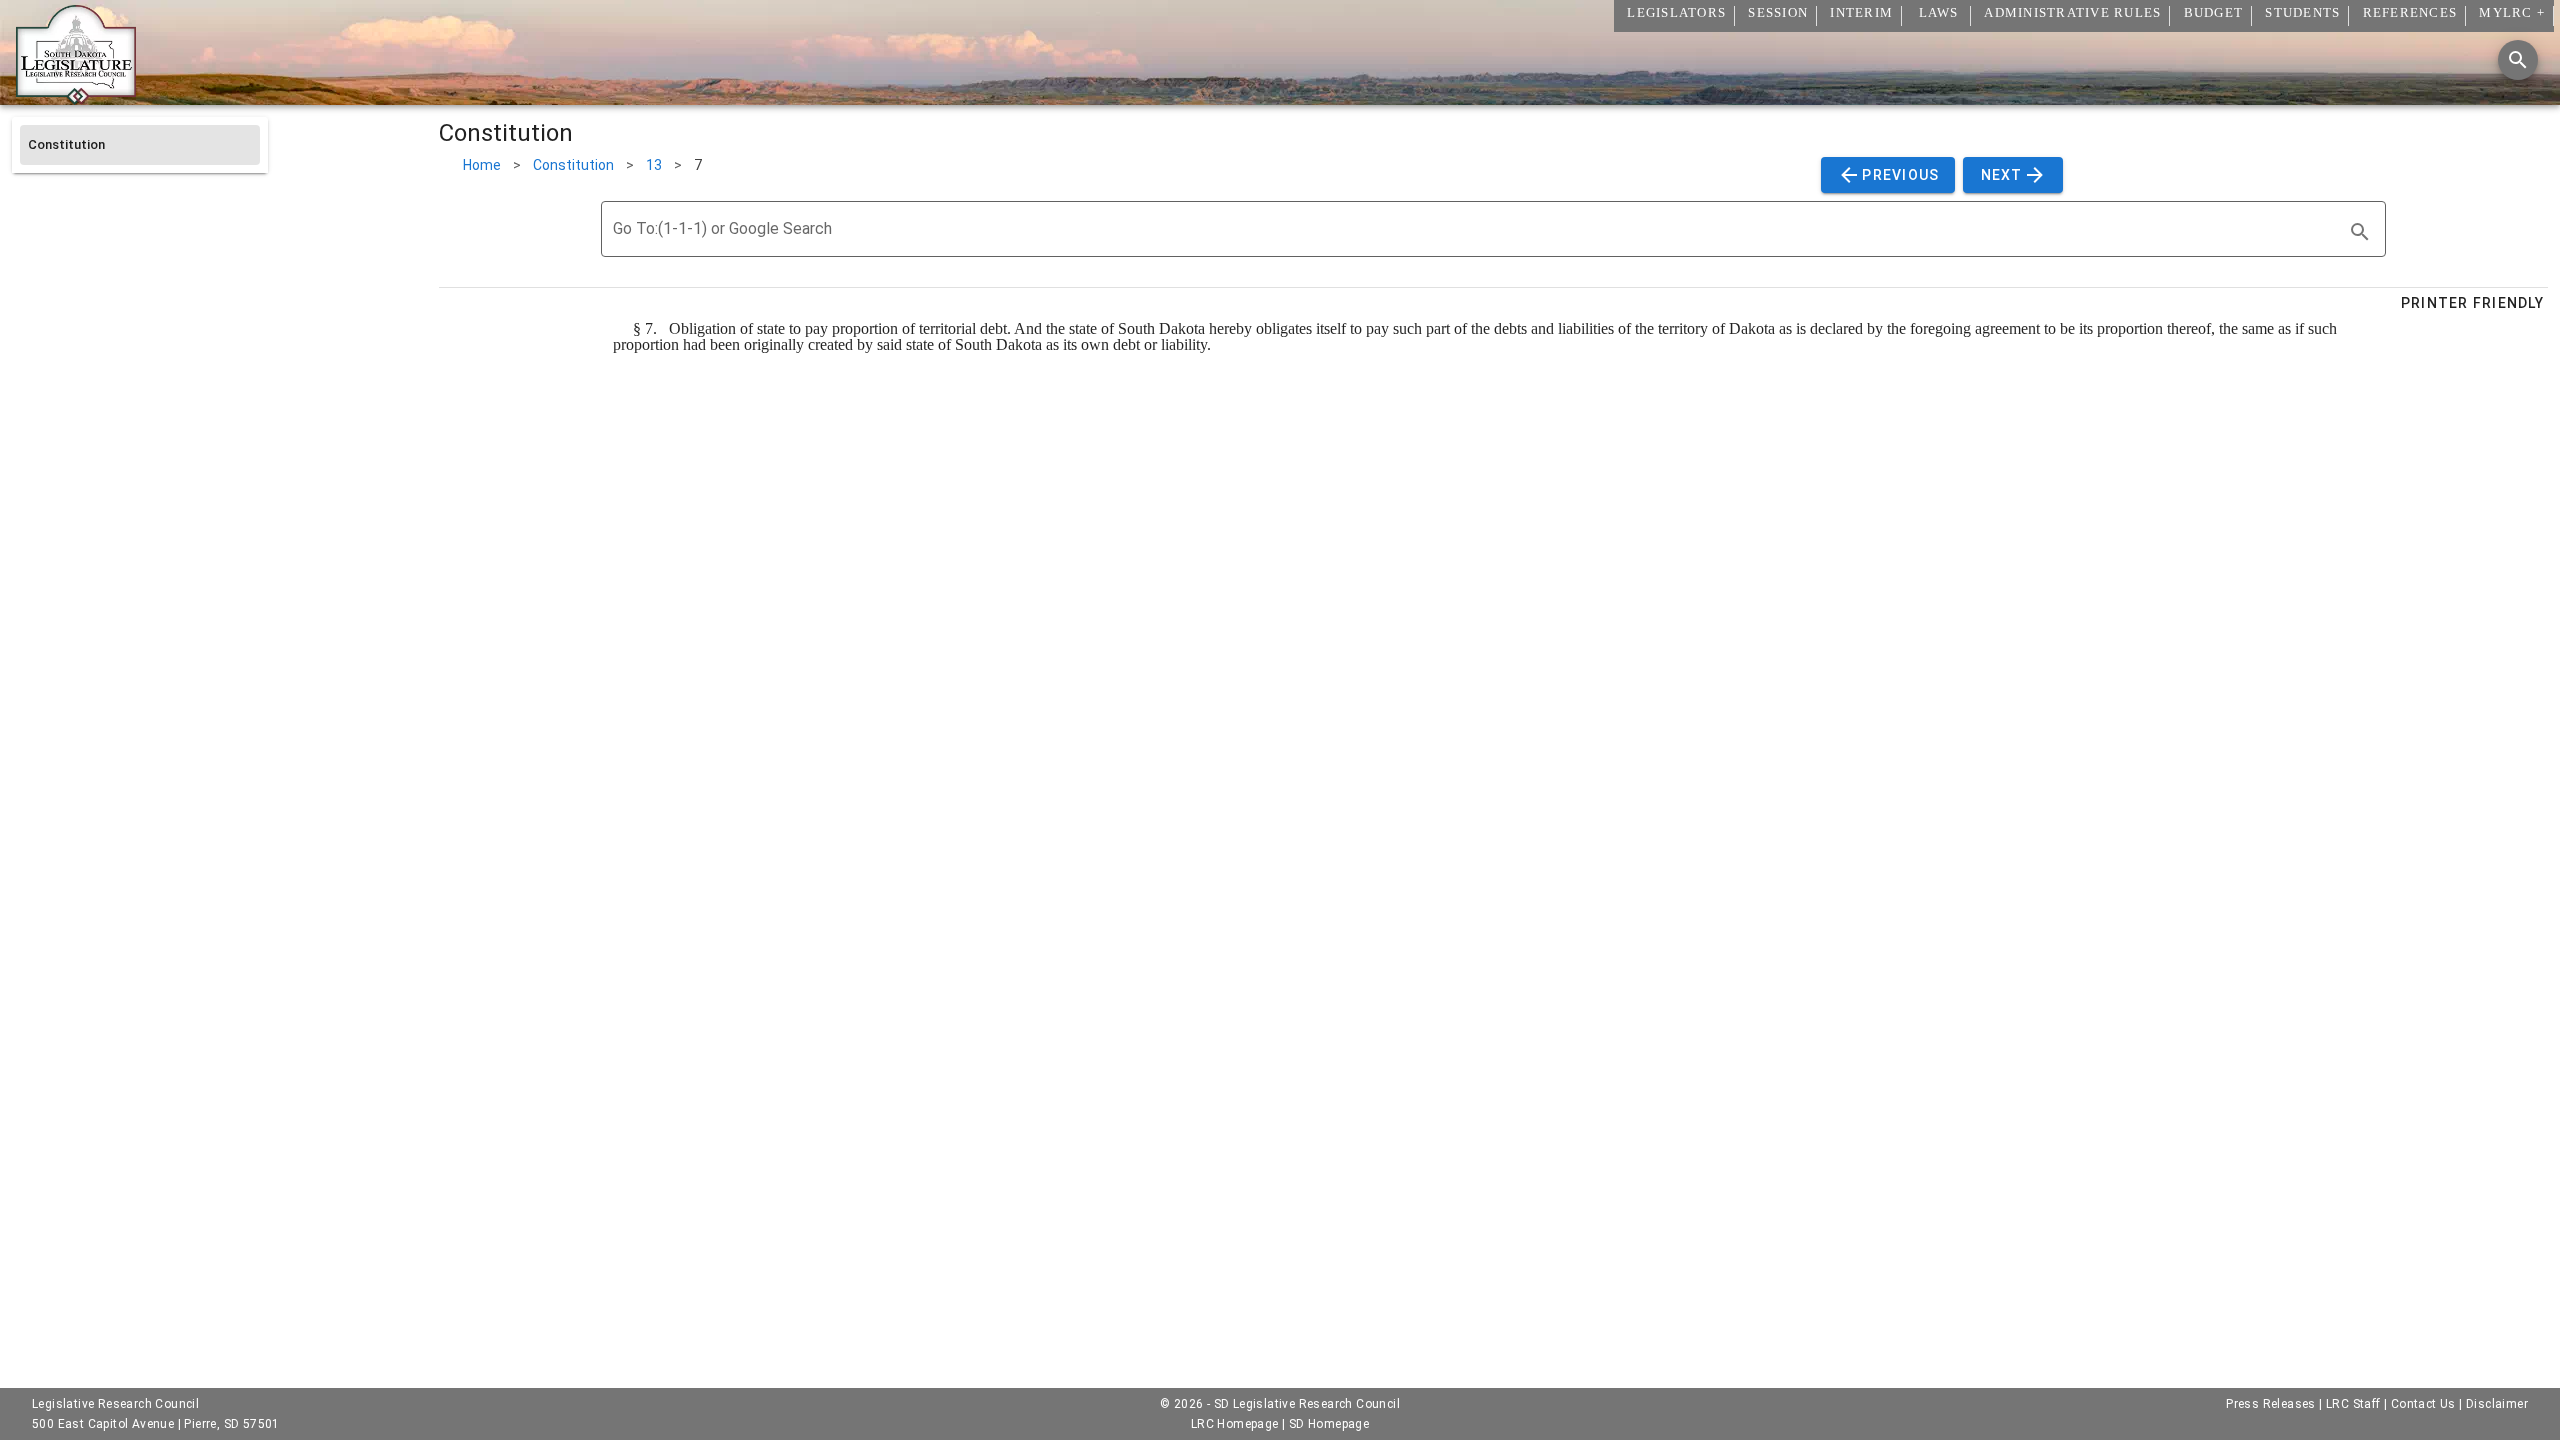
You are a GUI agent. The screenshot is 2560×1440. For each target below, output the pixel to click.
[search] (2360, 232)
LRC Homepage (1235, 1424)
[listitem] (140, 145)
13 (654, 165)
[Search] (2518, 60)
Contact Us (2423, 1404)
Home (482, 165)
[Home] (76, 97)
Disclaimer (2497, 1404)
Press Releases (2271, 1404)
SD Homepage (1329, 1424)
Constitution (573, 165)
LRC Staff (2353, 1404)
